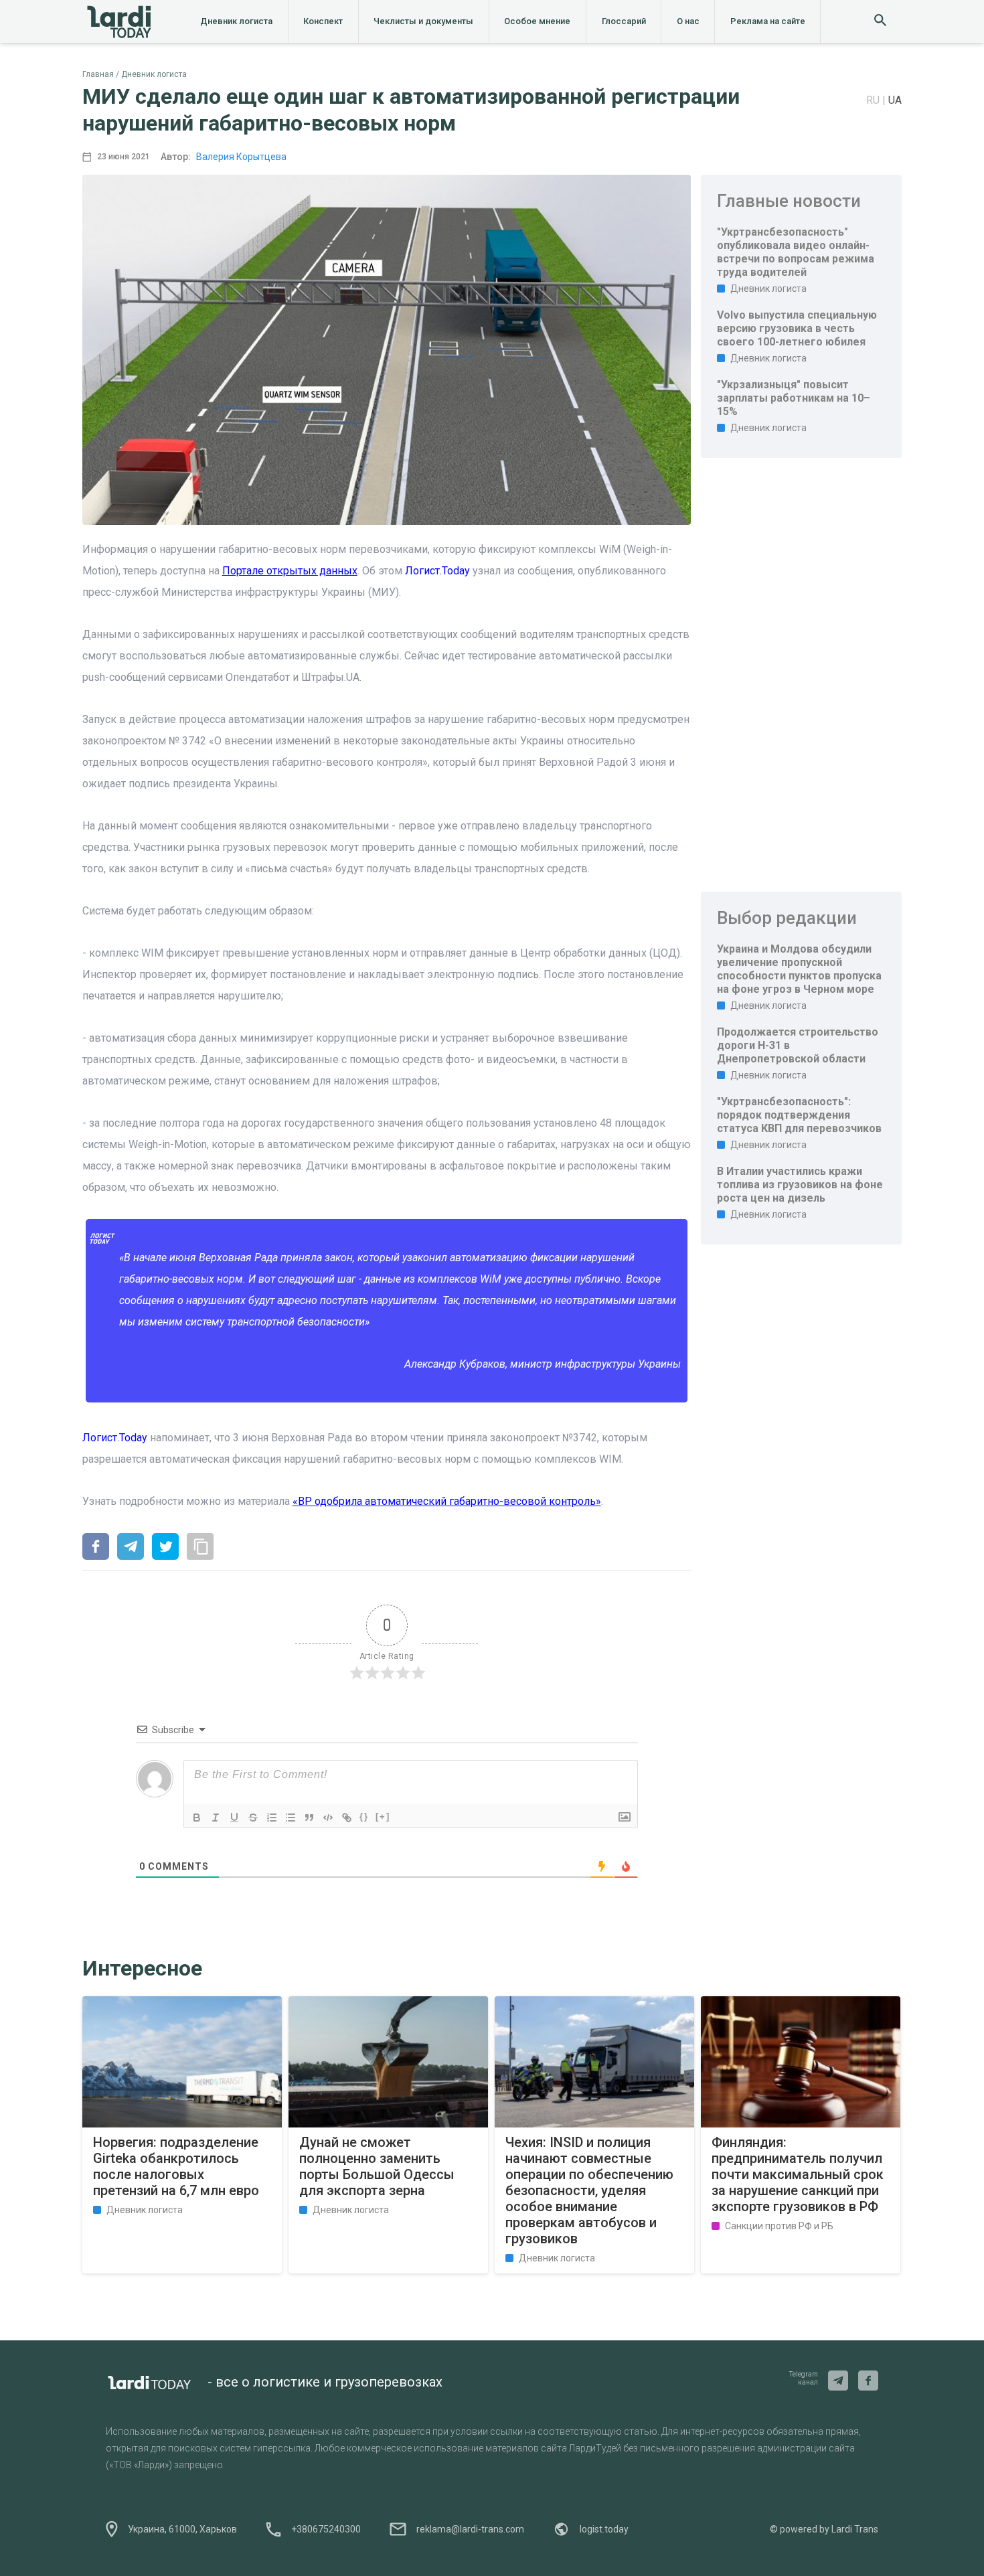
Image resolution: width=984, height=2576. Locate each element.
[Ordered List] (272, 1818)
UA (895, 100)
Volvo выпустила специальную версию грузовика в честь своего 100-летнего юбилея (797, 328)
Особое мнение (537, 21)
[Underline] (234, 1818)
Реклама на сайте (768, 21)
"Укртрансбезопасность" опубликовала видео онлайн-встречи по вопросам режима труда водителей (796, 252)
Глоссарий (624, 21)
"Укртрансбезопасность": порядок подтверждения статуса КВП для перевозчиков (799, 1115)
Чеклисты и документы (423, 21)
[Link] (347, 1818)
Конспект (323, 21)
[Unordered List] (291, 1818)
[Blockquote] (309, 1818)
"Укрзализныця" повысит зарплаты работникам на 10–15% (794, 398)
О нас (688, 21)
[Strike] (253, 1818)
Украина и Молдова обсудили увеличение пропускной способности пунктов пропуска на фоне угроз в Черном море (799, 969)
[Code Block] (328, 1818)
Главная (98, 74)
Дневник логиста (236, 21)
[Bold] (197, 1818)
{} (364, 1817)
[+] (383, 1817)
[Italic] (216, 1818)
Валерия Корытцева (241, 157)
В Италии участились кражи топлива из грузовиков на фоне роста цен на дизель (800, 1185)
